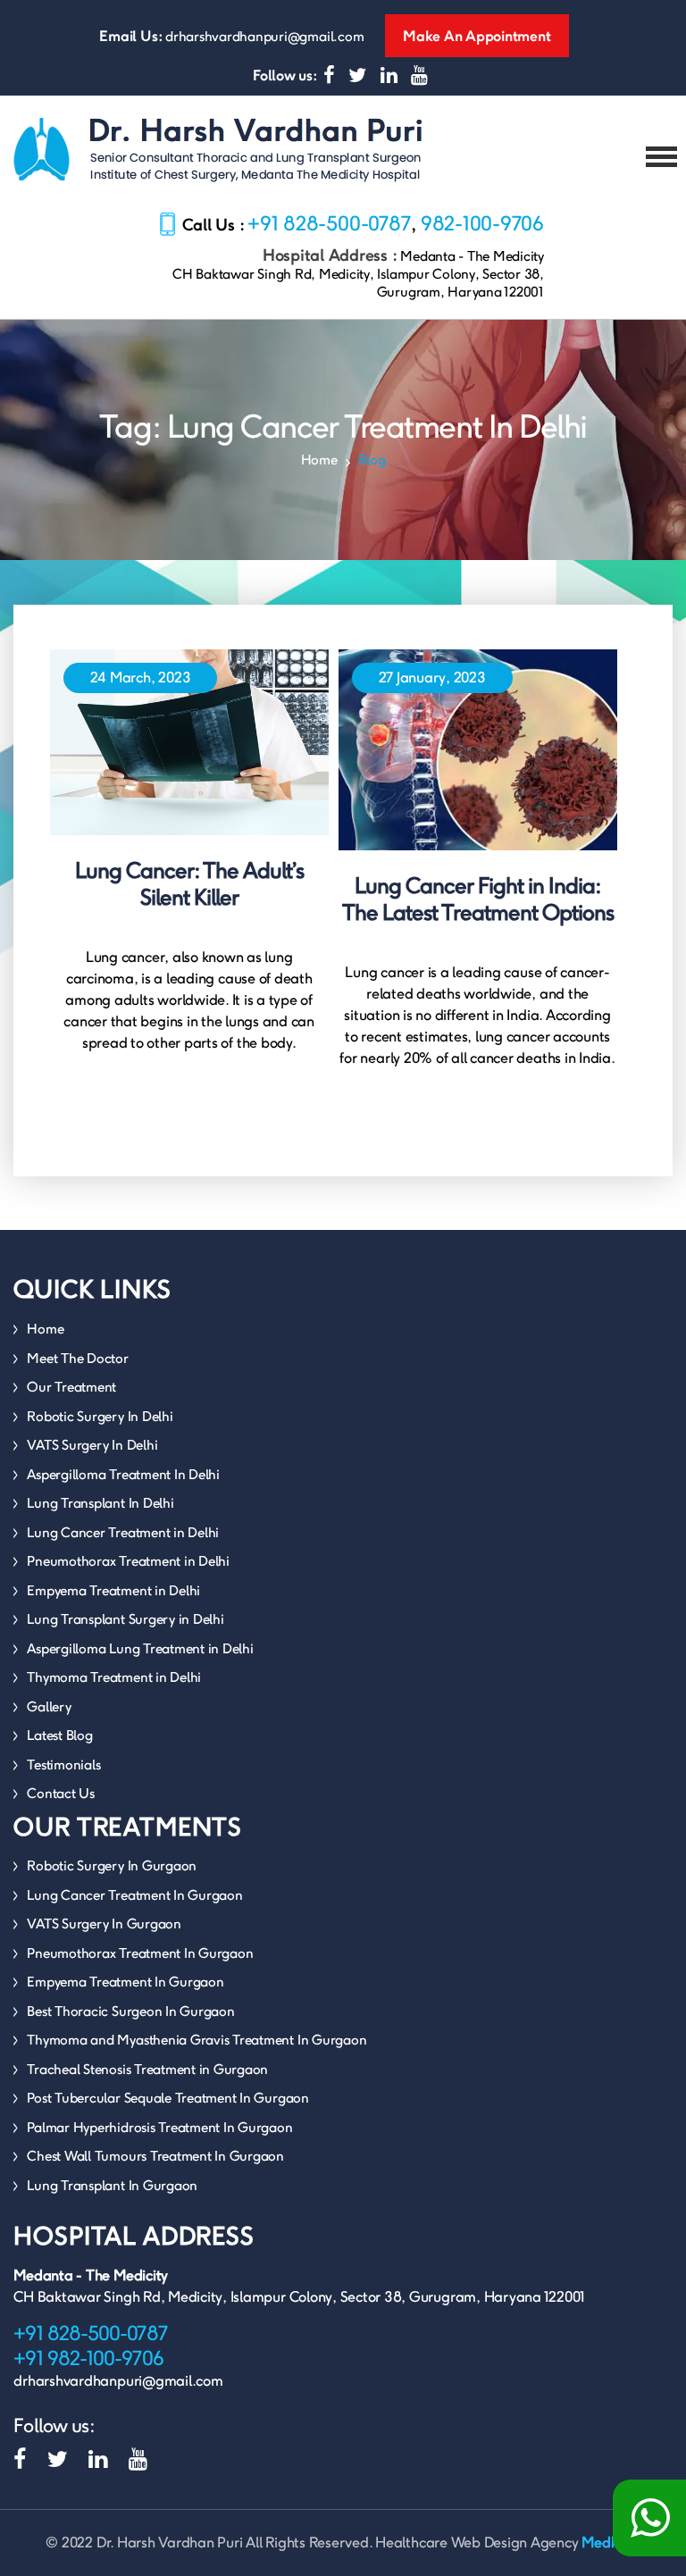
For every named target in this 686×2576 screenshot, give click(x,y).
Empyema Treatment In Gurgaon (125, 1982)
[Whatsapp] (649, 2518)
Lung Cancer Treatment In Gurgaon (134, 1895)
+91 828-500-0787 (329, 223)
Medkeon (611, 2543)
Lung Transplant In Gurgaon (112, 2185)
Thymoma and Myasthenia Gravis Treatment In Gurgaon (197, 2040)
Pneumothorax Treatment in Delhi (128, 1561)
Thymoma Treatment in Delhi (114, 1677)
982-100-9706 (482, 223)
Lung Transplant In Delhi (100, 1503)
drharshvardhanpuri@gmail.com (264, 36)
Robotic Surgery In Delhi (100, 1416)
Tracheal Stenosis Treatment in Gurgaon (147, 2069)
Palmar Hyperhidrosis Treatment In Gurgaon (159, 2127)
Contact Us (61, 1793)
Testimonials (63, 1765)
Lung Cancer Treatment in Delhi (123, 1532)
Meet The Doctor (77, 1358)
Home (319, 460)
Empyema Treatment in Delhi (113, 1590)
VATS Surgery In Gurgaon (104, 1924)
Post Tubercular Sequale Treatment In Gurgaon (167, 2098)
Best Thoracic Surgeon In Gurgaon (130, 2011)
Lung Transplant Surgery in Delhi (125, 1619)
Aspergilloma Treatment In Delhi (123, 1474)
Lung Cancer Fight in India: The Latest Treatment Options (478, 899)
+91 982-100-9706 (88, 2358)
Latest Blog (59, 1735)
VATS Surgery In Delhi (92, 1445)
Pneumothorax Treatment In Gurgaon (140, 1953)
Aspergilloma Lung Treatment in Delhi (140, 1648)
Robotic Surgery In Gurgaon (112, 1865)
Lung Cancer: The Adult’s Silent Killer (189, 884)
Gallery (49, 1706)
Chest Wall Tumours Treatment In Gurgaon (155, 2156)
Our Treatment (71, 1387)
